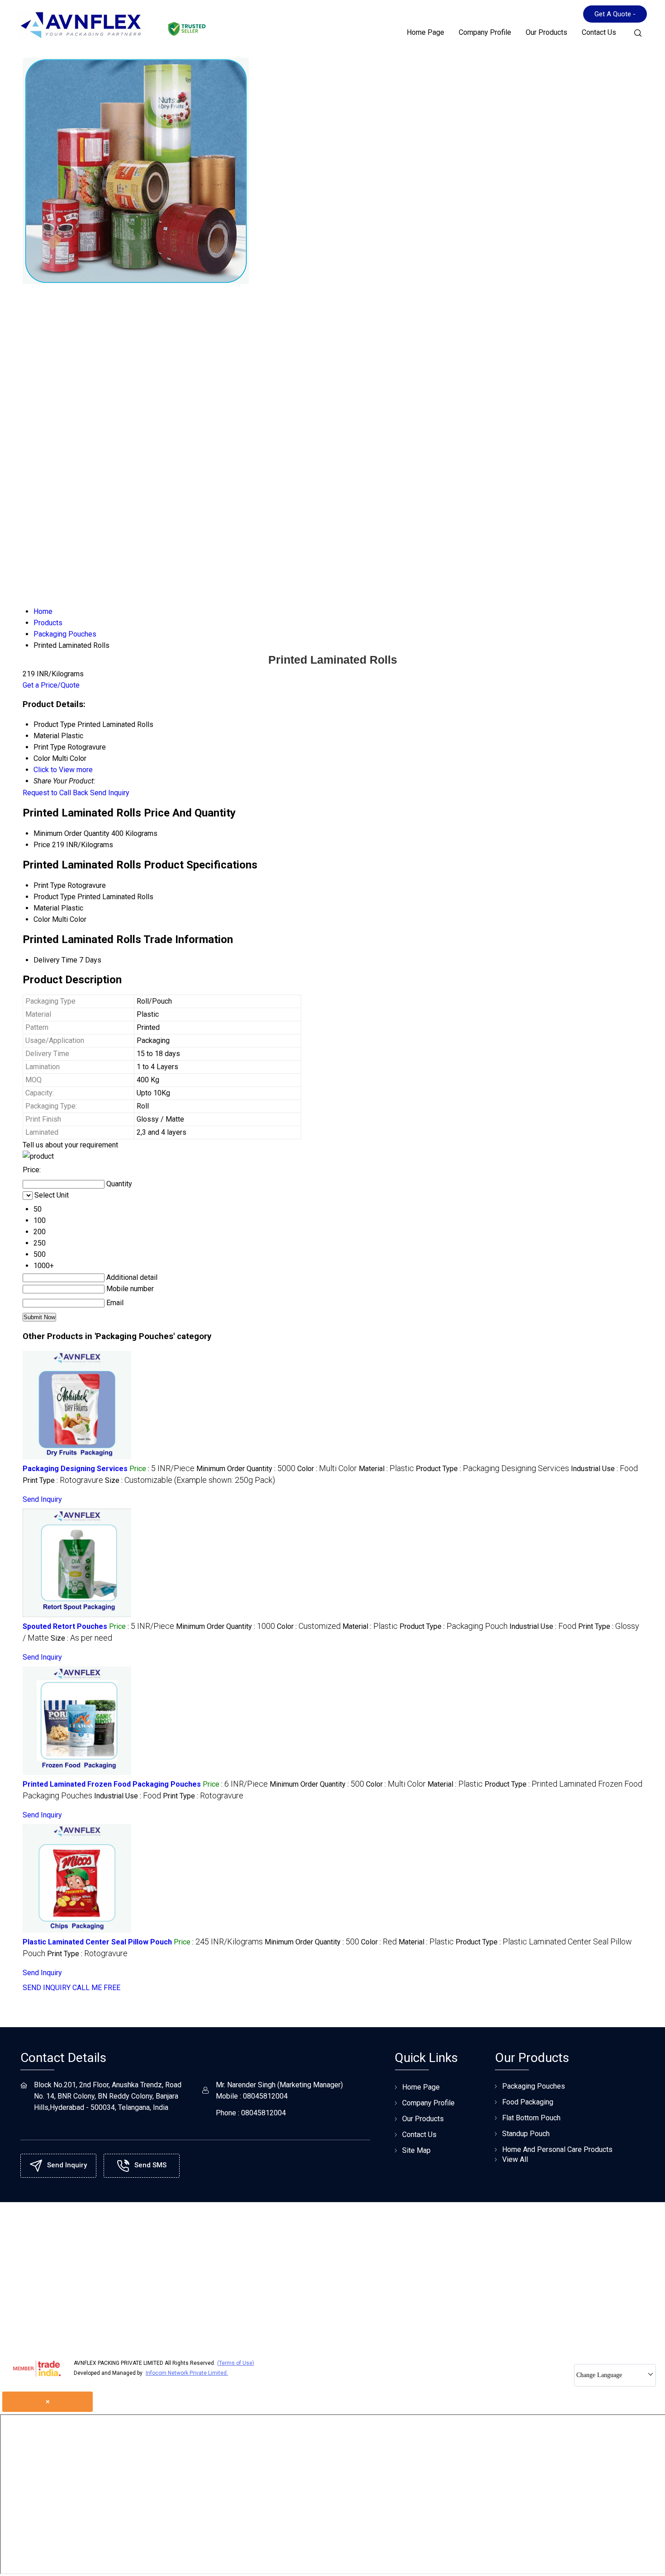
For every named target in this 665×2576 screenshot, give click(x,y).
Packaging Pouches (534, 2086)
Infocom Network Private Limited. (187, 2373)
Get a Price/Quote (51, 685)
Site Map (416, 2150)
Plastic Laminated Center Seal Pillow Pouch (97, 1942)
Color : (327, 1469)
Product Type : (492, 1469)
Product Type (55, 897)
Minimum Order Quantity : (246, 1469)
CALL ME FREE (96, 1988)
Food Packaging (528, 2102)
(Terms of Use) (236, 2363)
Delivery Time (55, 960)
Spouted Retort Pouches (65, 1626)
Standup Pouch (526, 2134)
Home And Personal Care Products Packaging (557, 2154)
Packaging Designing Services (75, 1469)
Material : (386, 1469)
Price (42, 845)
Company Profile (485, 32)
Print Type (50, 885)
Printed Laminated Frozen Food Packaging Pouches (112, 1784)
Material (46, 908)
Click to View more (63, 770)
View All (515, 2159)
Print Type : (63, 1480)
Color (42, 919)
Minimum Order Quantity (71, 833)
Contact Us (599, 32)
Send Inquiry (110, 793)
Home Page (425, 32)
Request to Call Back (55, 793)
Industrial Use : (604, 1469)
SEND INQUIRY (47, 1988)
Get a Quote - (615, 14)
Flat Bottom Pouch (531, 2118)
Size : (190, 1480)
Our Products (546, 32)
